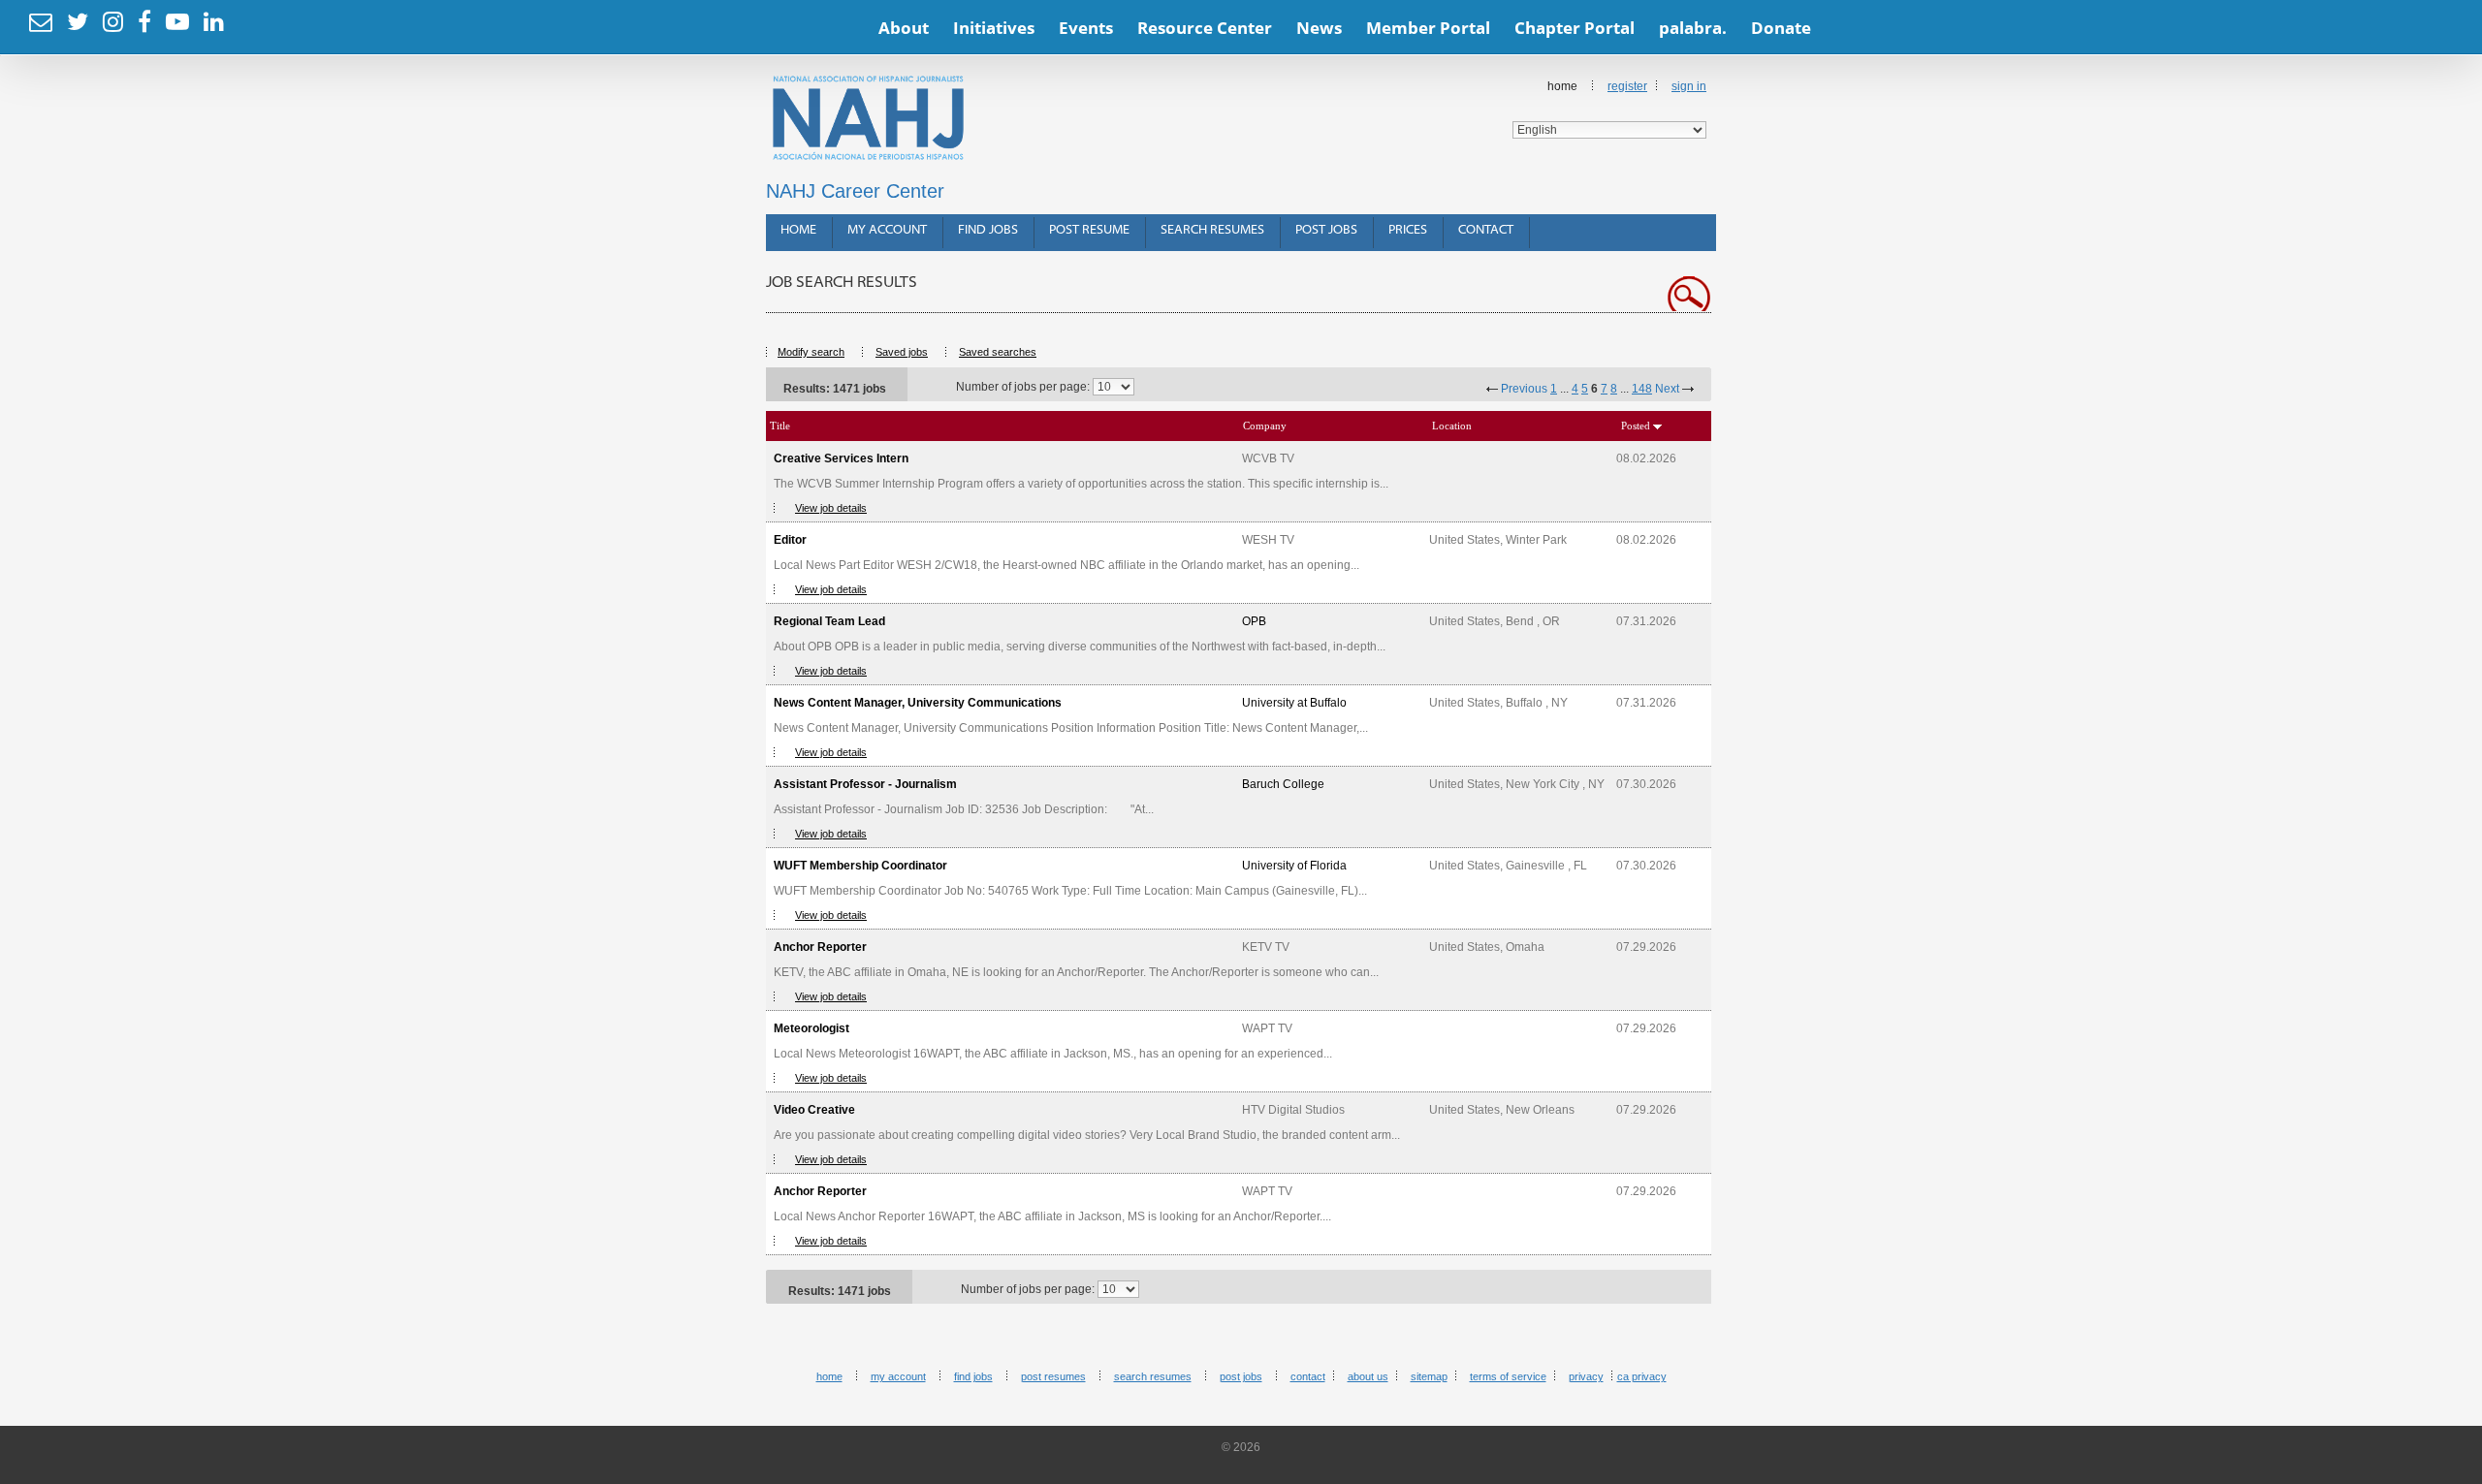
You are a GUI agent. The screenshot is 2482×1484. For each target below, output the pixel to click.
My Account (887, 230)
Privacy (1586, 1376)
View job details (831, 508)
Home (798, 230)
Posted (1636, 426)
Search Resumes (1212, 230)
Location (1452, 426)
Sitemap (1429, 1376)
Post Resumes (1053, 1376)
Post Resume (1089, 230)
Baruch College (1283, 784)
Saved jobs (902, 352)
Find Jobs (988, 230)
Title (780, 426)
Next (1667, 389)
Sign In (1689, 86)
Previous (1524, 389)
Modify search (811, 352)
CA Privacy (1642, 1376)
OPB (1254, 621)
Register (1627, 86)
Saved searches (998, 352)
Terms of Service (1508, 1376)
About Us (1368, 1376)
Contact (1486, 230)
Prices (1408, 230)
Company (1265, 426)
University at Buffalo (1294, 703)
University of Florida (1294, 866)
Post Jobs (1326, 230)
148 (1642, 389)
